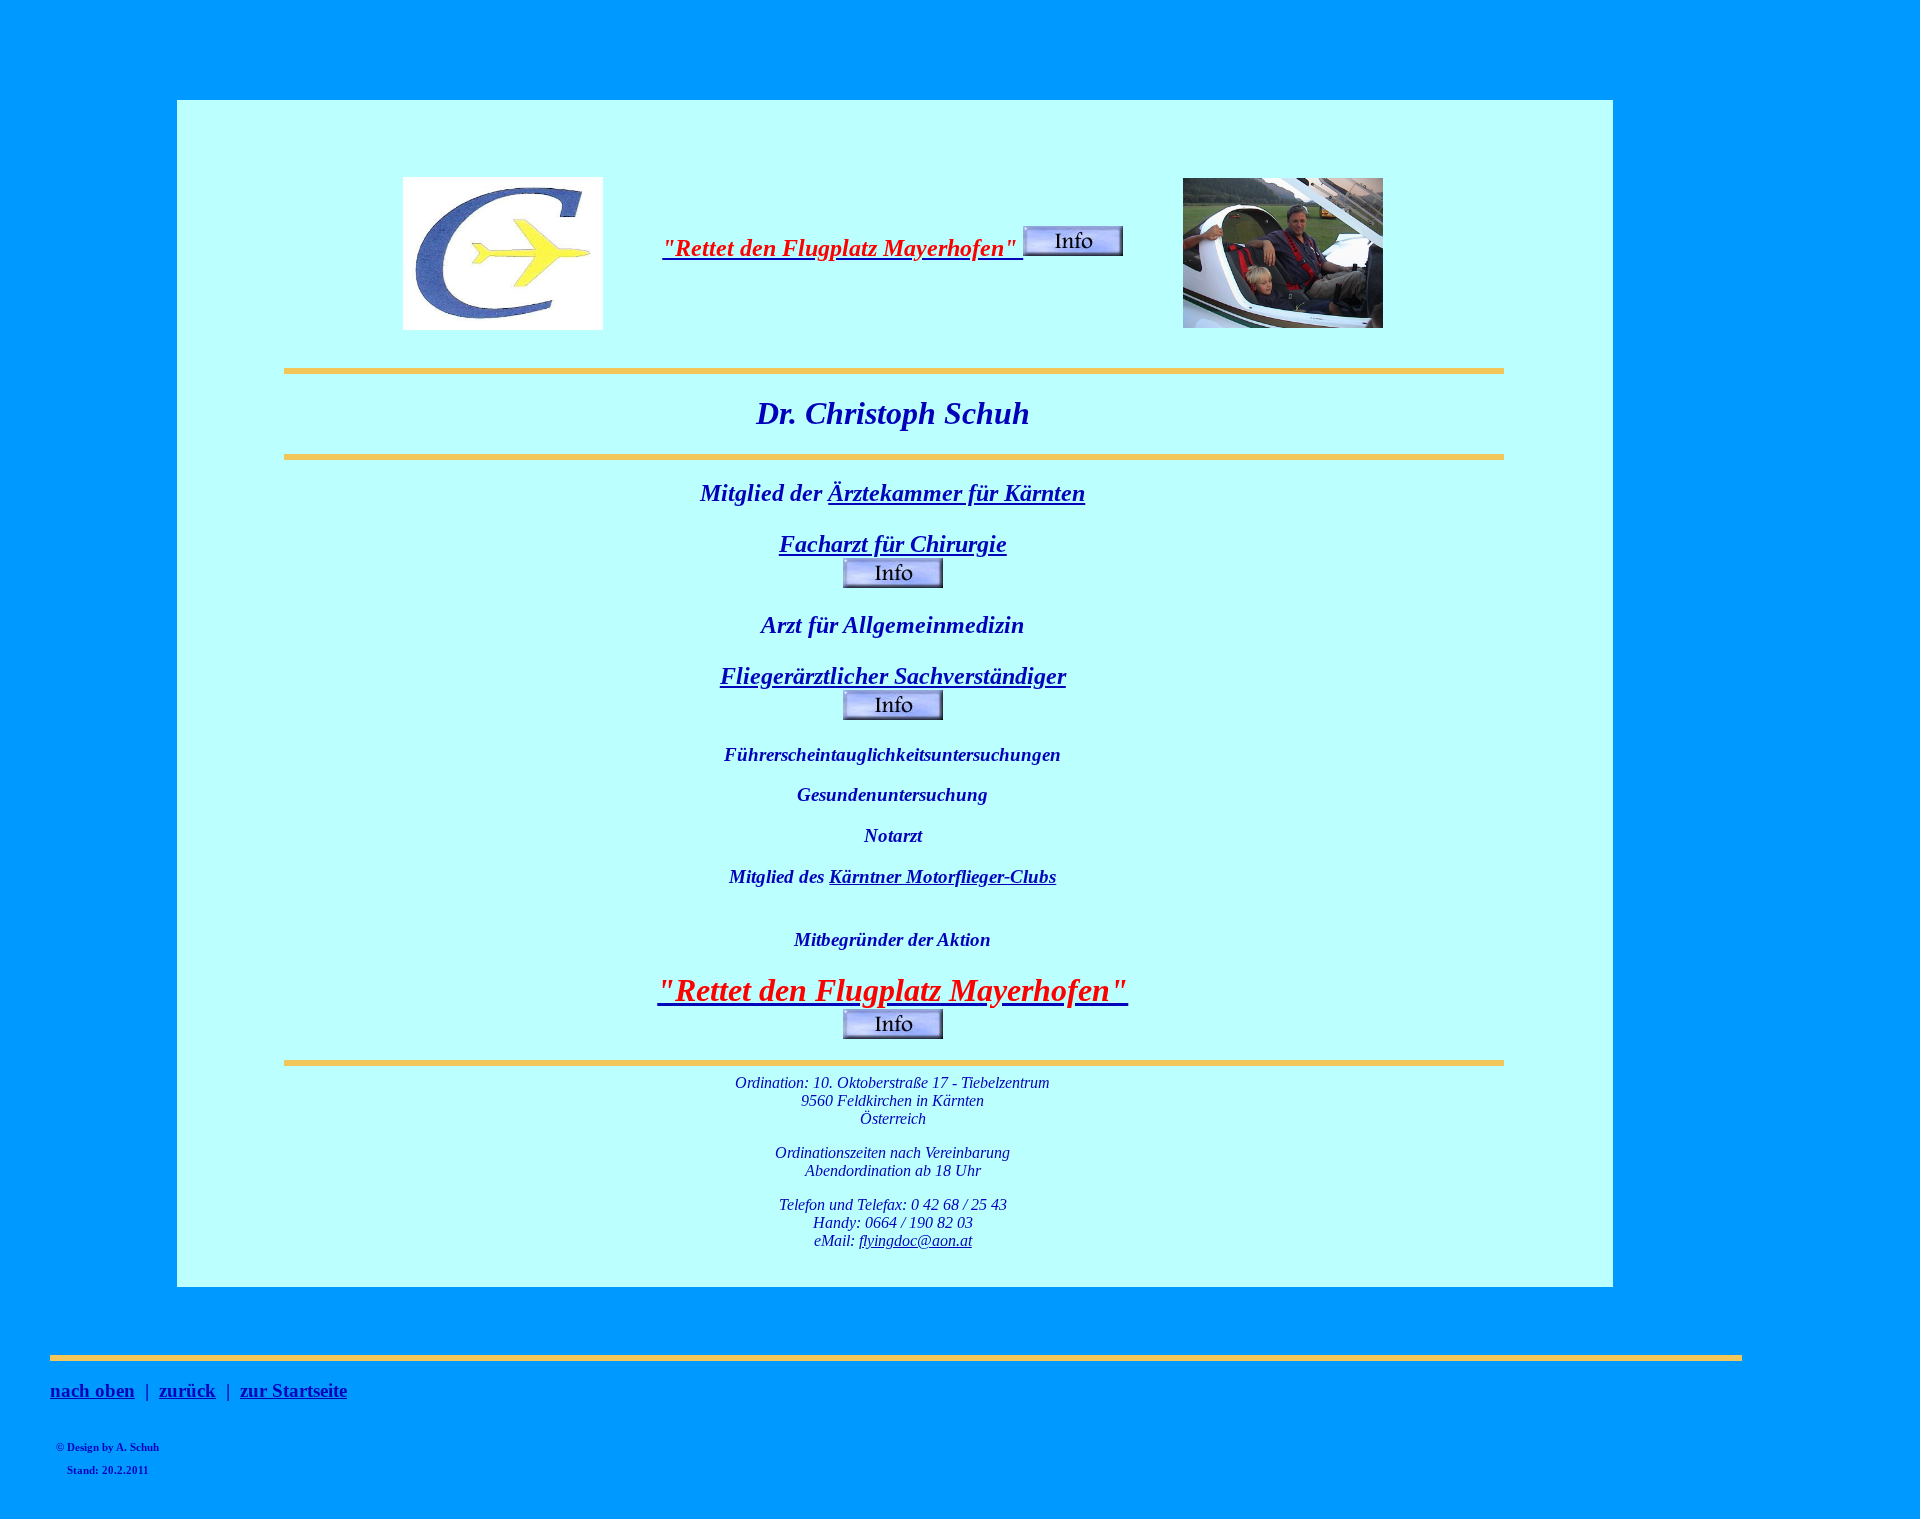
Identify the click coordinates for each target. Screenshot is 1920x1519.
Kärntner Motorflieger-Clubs (942, 876)
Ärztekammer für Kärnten (956, 493)
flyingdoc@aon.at (915, 1240)
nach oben (92, 1390)
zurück (187, 1390)
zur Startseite (293, 1390)
